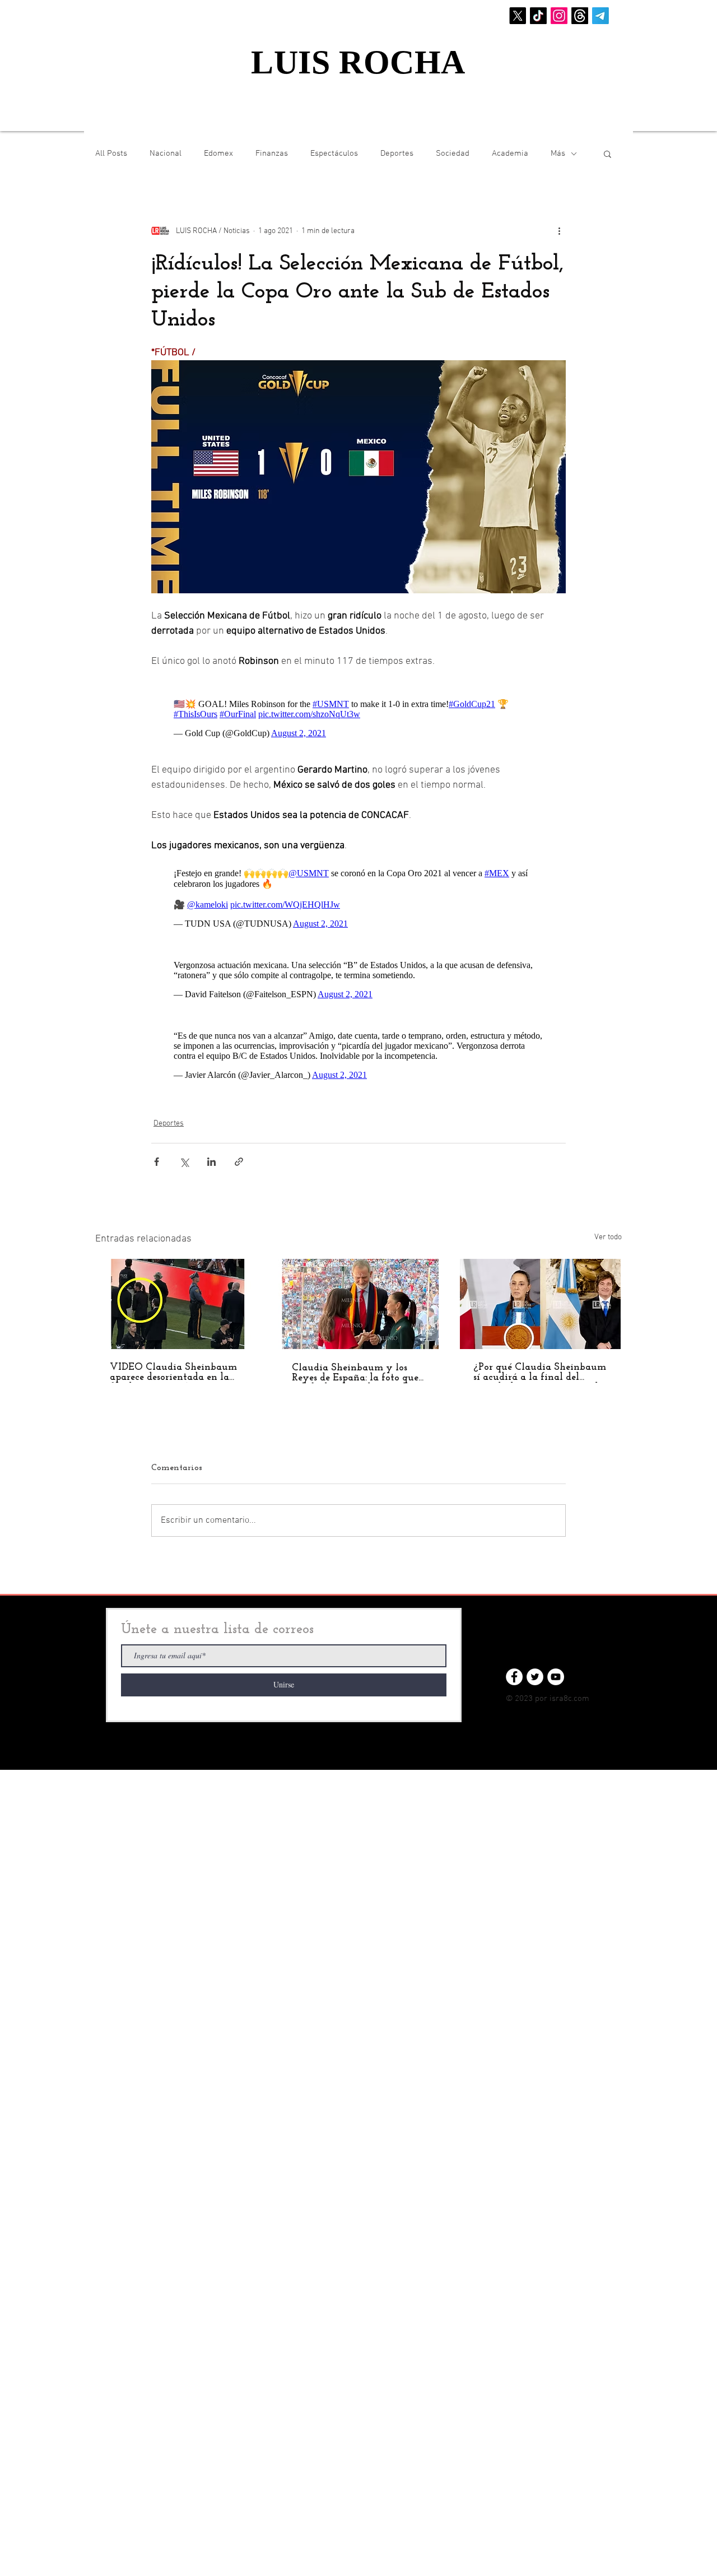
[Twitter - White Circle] (535, 1677)
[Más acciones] (559, 231)
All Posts (111, 154)
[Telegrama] (600, 16)
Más (558, 154)
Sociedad (453, 154)
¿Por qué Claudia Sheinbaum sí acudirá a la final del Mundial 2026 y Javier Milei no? (540, 1373)
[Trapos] (580, 16)
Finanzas (272, 154)
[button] (607, 154)
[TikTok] (538, 16)
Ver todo (608, 1237)
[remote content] (358, 716)
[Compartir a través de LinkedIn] (211, 1162)
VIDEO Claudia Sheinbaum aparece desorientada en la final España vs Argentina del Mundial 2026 (173, 1373)
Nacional (166, 154)
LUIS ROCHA (358, 62)
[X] (518, 16)
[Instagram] (559, 16)
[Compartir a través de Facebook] (157, 1162)
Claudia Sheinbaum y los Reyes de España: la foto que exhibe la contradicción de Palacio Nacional (355, 1373)
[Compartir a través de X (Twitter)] (184, 1162)
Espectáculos (334, 154)
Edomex (218, 154)
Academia (510, 154)
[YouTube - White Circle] (556, 1677)
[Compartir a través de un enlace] (239, 1162)
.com (581, 1699)
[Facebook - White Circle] (514, 1677)
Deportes (397, 154)
